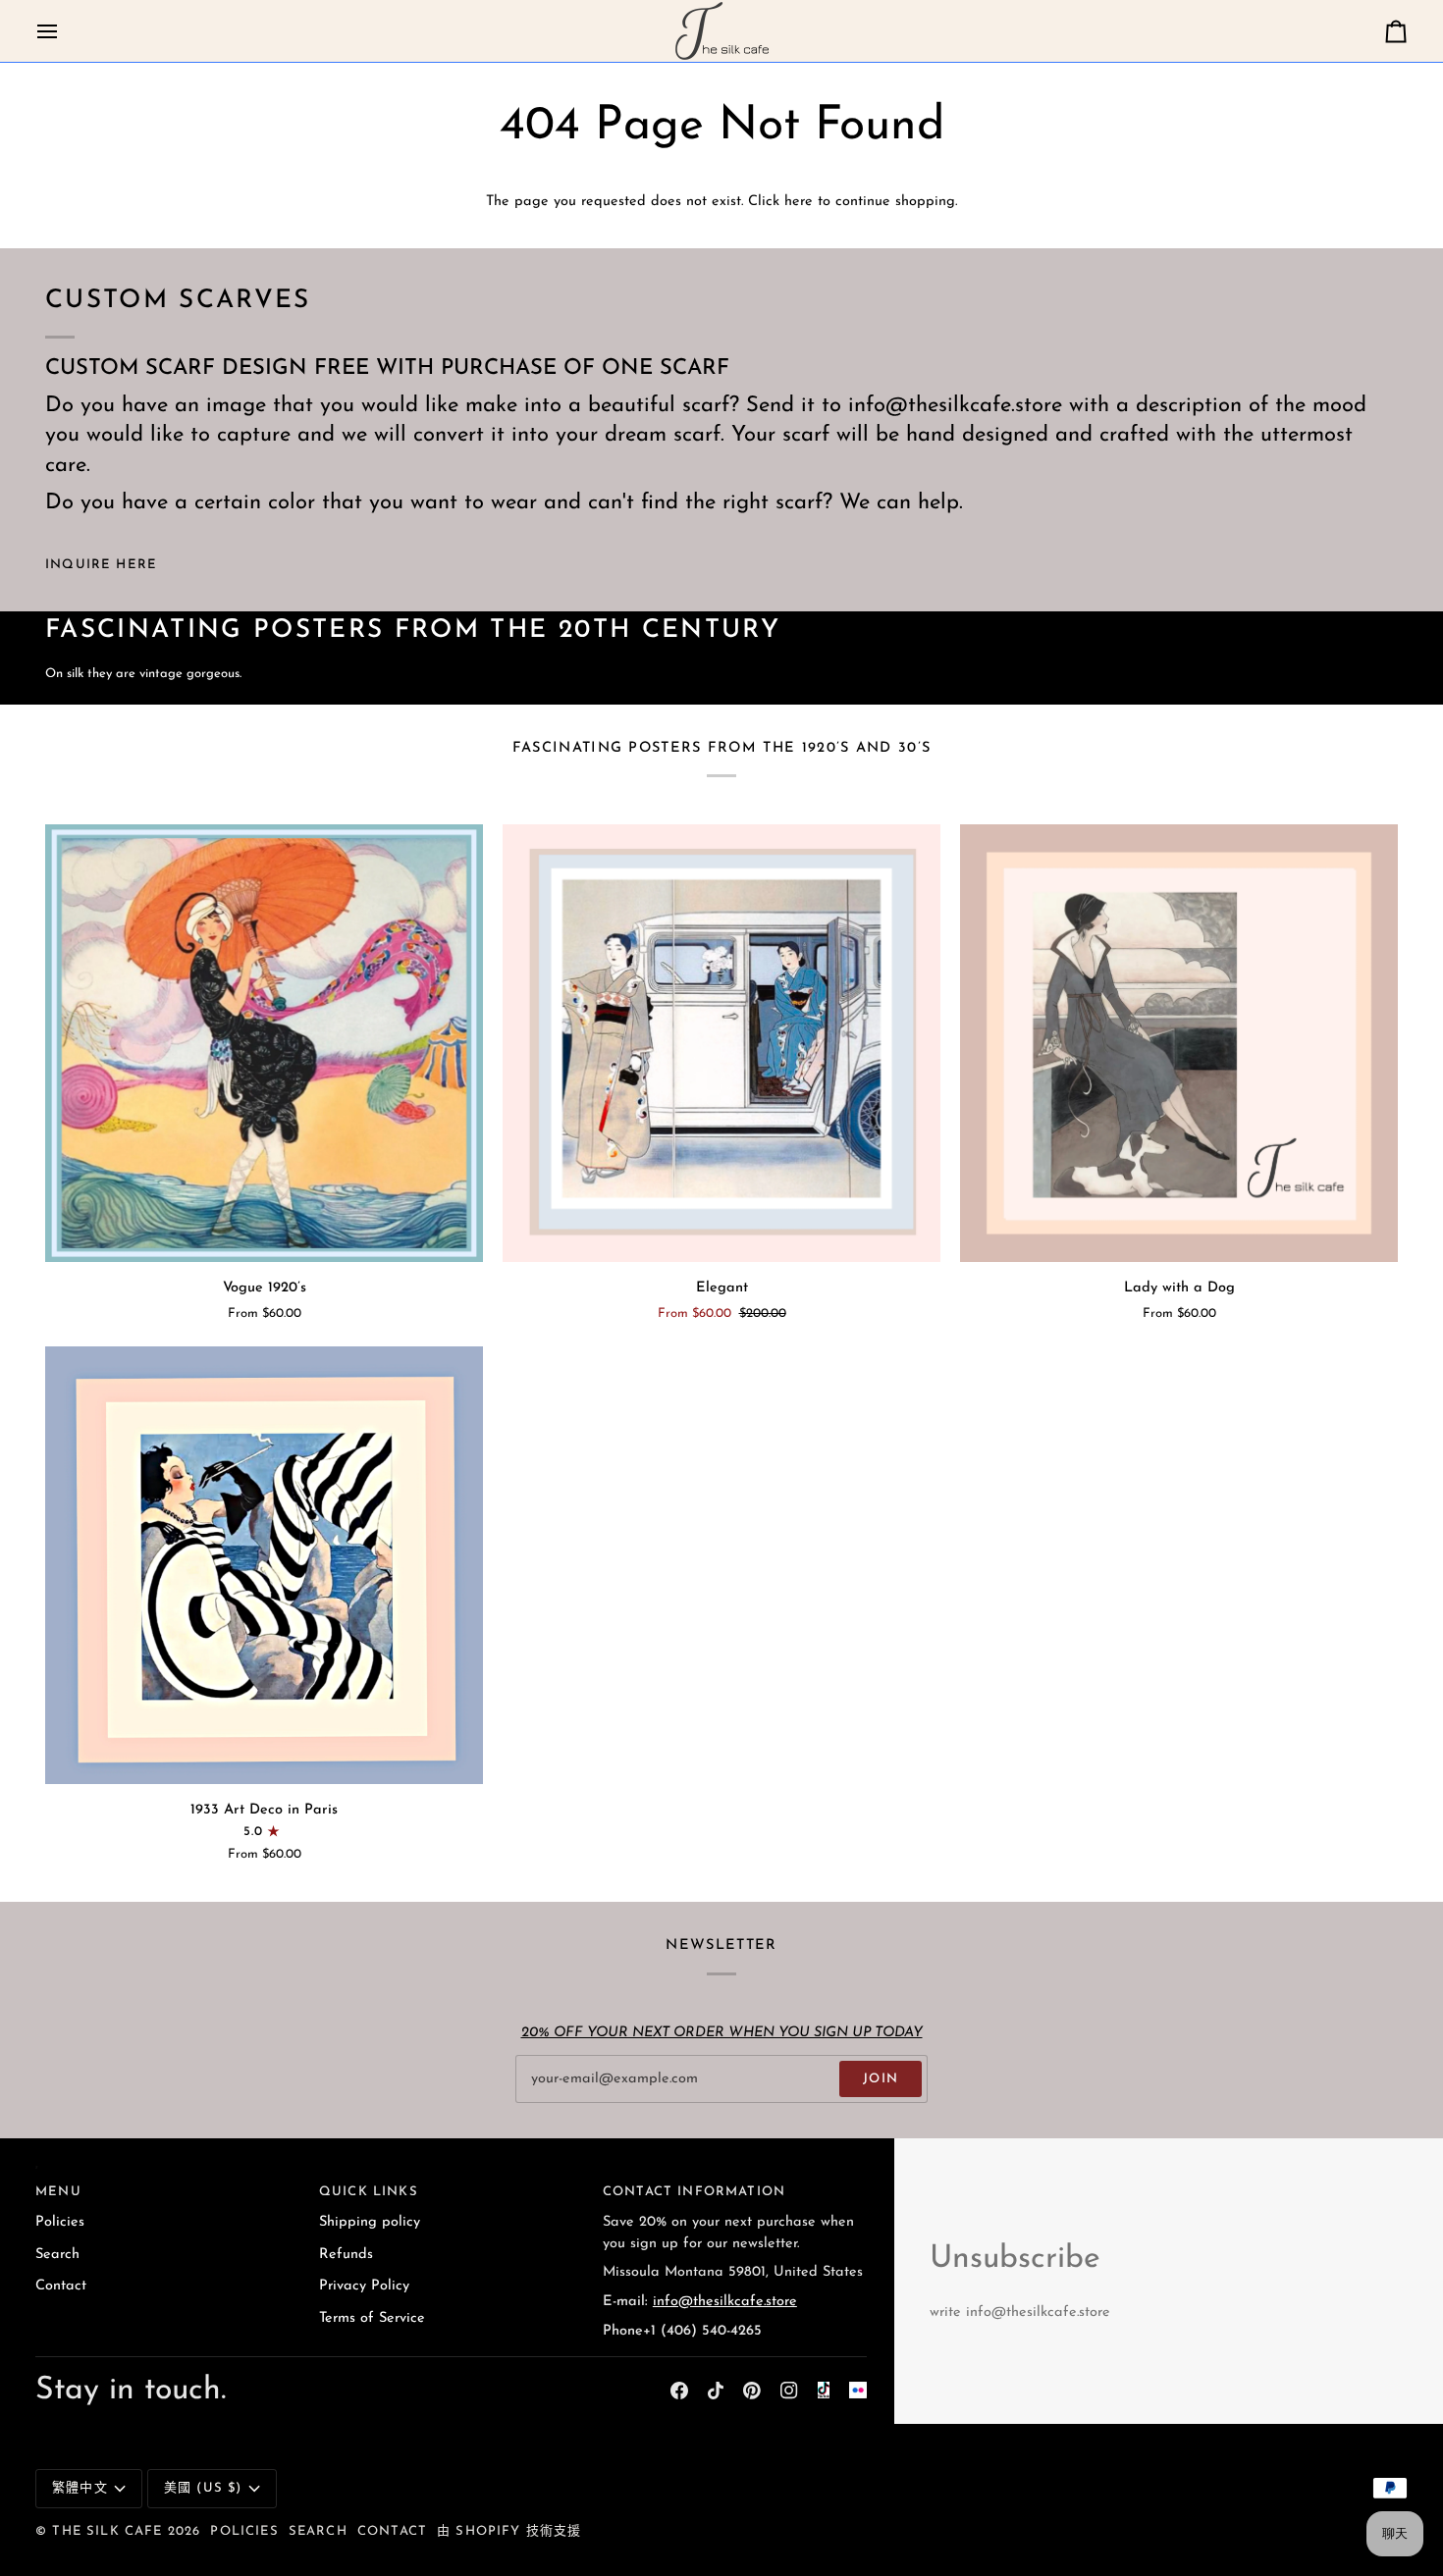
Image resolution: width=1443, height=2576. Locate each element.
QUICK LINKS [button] (369, 2192)
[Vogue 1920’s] (264, 1043)
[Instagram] (789, 2391)
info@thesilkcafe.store (725, 2302)
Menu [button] (58, 2192)
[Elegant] (721, 1043)
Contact (61, 2286)
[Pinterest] (752, 2391)
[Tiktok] (716, 2391)
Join (881, 2079)
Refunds (346, 2255)
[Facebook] (679, 2391)
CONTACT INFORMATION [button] (694, 2192)
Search (57, 2255)
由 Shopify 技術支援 (509, 2531)
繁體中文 (80, 2488)
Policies (60, 2222)
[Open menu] (65, 31)
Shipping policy (370, 2222)
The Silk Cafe (107, 2531)
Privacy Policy (364, 2286)
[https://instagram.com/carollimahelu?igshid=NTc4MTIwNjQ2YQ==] (858, 2391)
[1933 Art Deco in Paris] (264, 1565)
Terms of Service (372, 2318)
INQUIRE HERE (101, 565)
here (799, 202)
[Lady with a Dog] (1179, 1043)
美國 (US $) (203, 2488)
